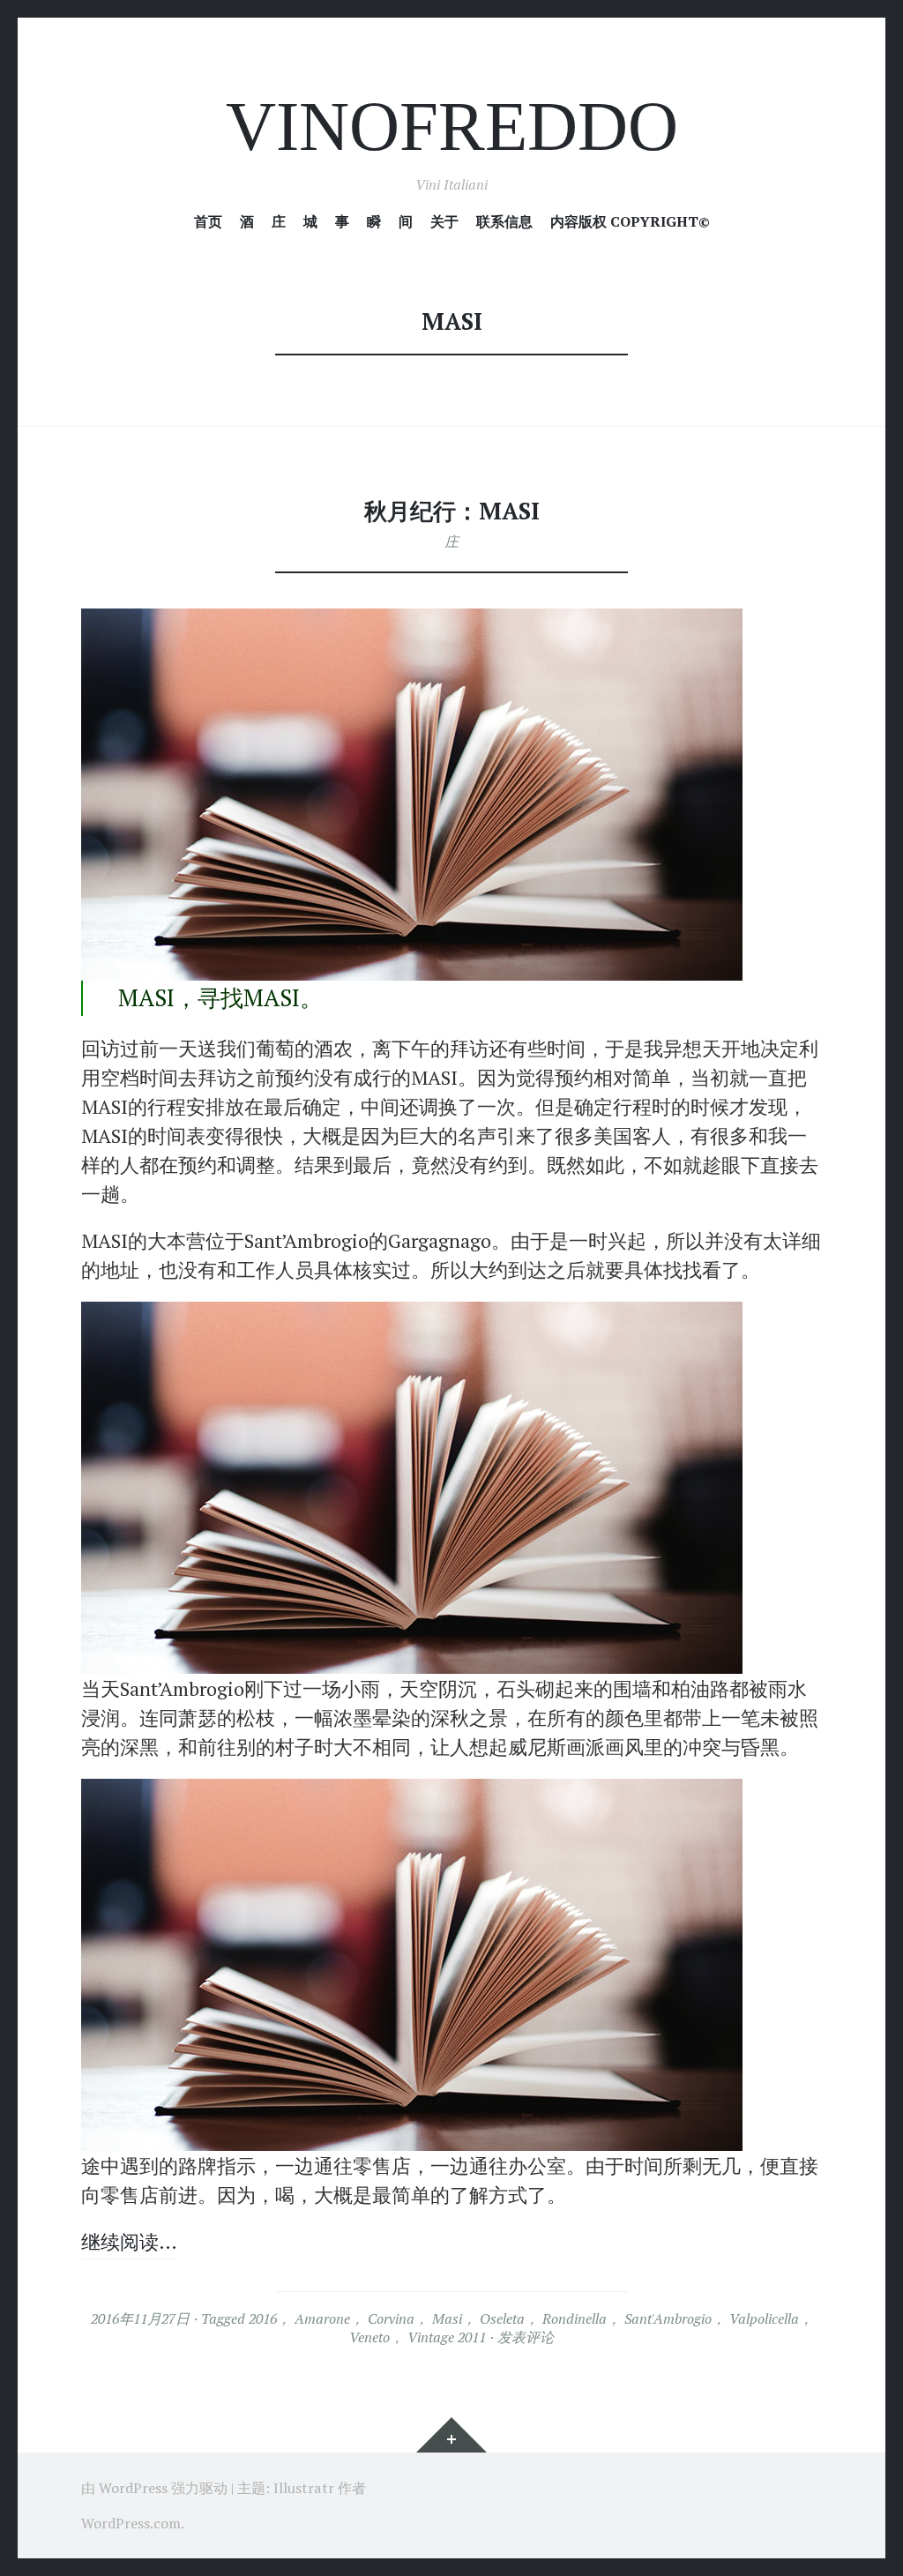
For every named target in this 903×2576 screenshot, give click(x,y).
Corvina (391, 2318)
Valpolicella (764, 2318)
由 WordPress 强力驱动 (154, 2488)
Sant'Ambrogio (668, 2318)
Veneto (369, 2337)
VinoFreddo (452, 127)
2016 (263, 2318)
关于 (444, 222)
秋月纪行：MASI (452, 511)
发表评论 (526, 2337)
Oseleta (502, 2318)
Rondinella (575, 2318)
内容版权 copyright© (630, 222)
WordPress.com (131, 2523)
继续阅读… (129, 2241)
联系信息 (504, 222)
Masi (447, 2318)
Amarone (322, 2318)
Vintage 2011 (447, 2337)
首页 (208, 222)
